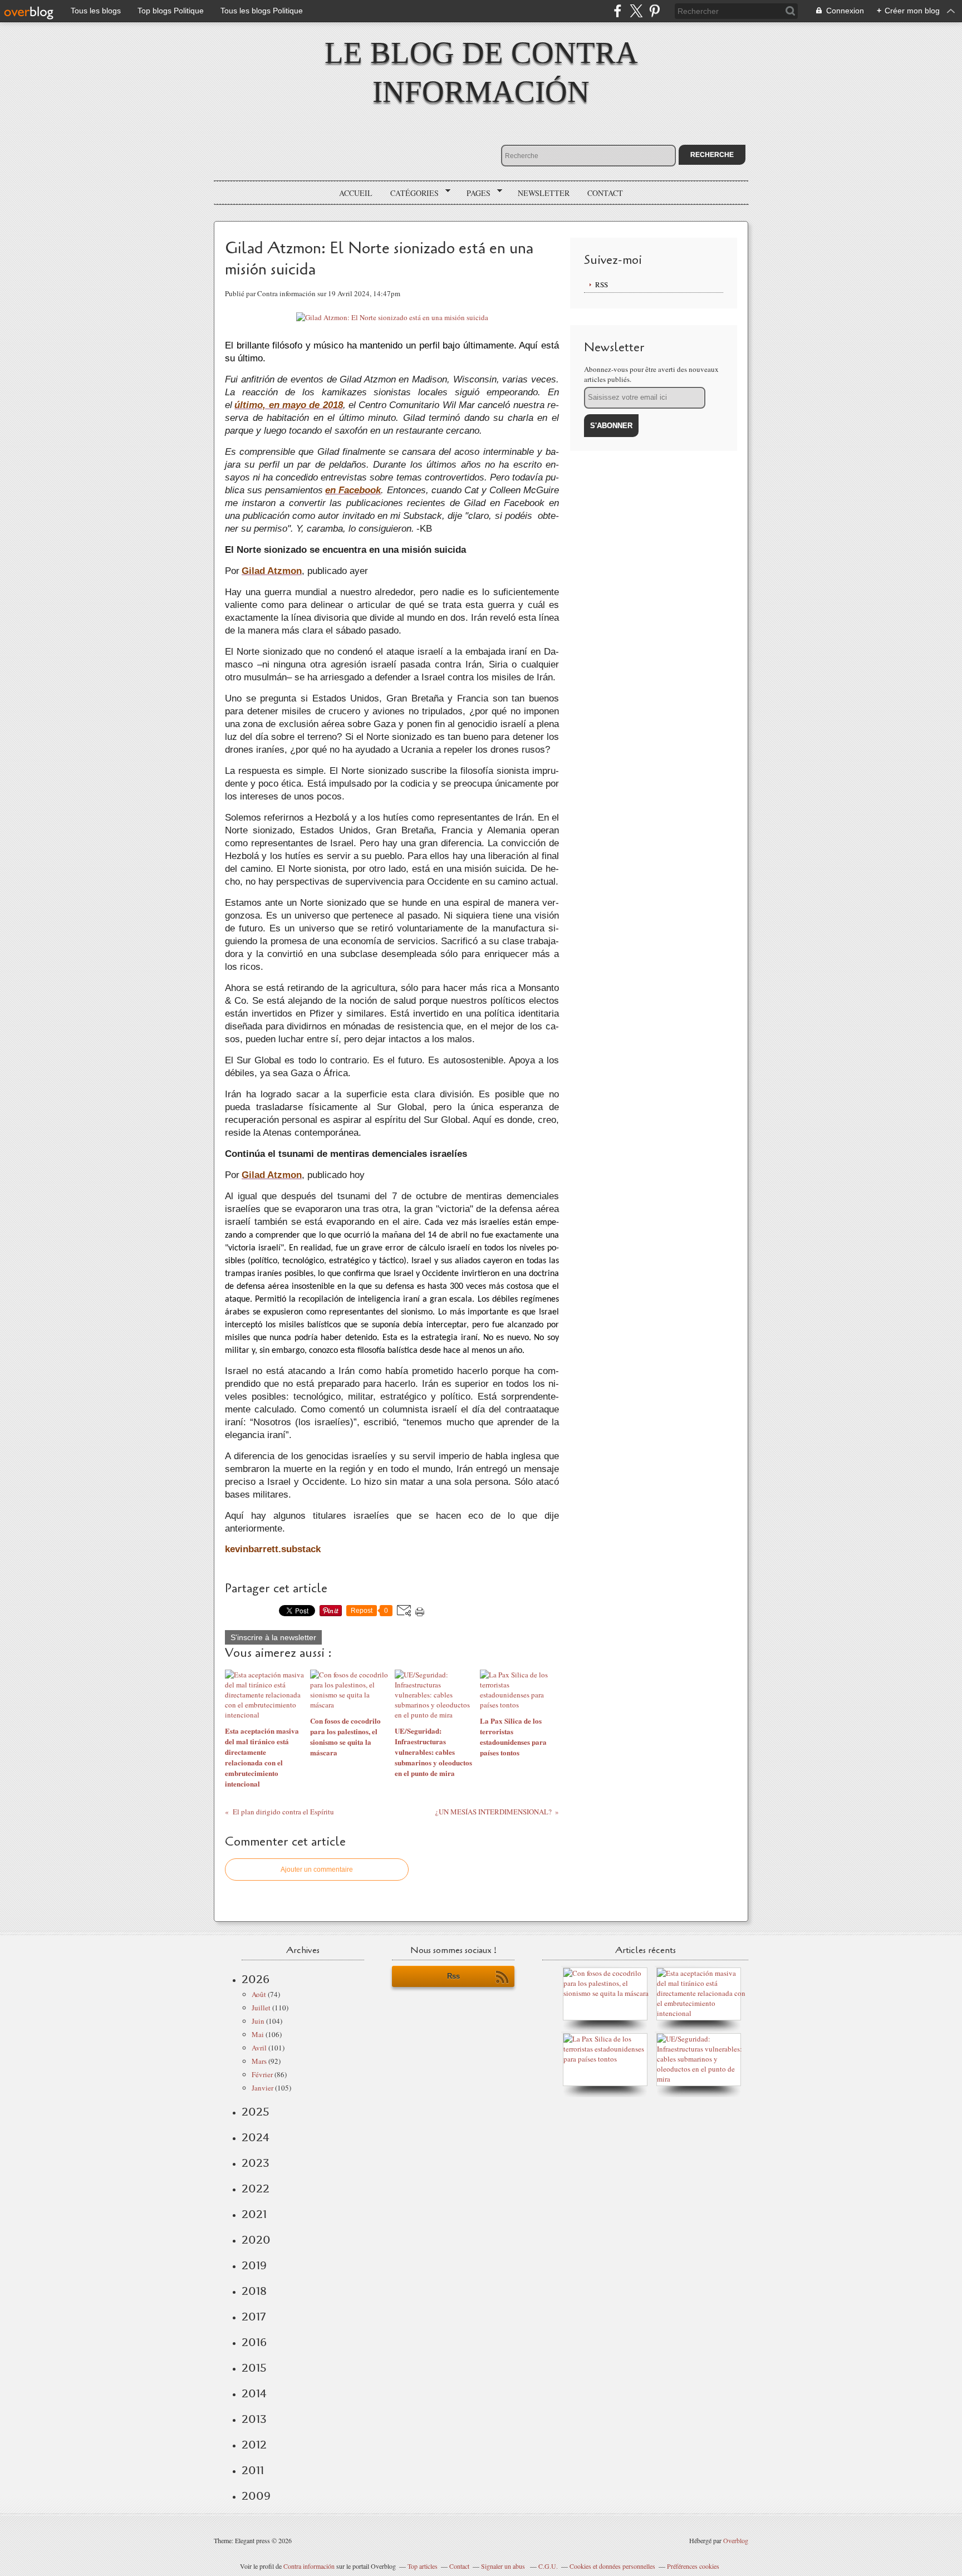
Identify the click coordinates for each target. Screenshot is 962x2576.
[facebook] (618, 11)
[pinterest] (654, 11)
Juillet (261, 2008)
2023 (256, 2163)
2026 (256, 1979)
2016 (254, 2342)
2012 (254, 2445)
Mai (258, 2034)
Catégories (411, 193)
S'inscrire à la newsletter (273, 1637)
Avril (259, 2048)
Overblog (736, 2540)
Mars (259, 2061)
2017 (254, 2317)
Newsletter (544, 193)
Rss (453, 1976)
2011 (253, 2470)
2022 (256, 2189)
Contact (605, 193)
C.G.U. (548, 2566)
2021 (254, 2214)
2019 (254, 2265)
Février (262, 2074)
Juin (258, 2021)
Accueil (356, 193)
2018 (254, 2291)
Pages (475, 193)
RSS (602, 284)
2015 (254, 2368)
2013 (254, 2419)
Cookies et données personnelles (612, 2566)
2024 (256, 2137)
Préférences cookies (693, 2566)
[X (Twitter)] (636, 11)
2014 (254, 2393)
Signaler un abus (504, 2566)
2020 (256, 2240)
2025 (256, 2112)
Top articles (423, 2566)
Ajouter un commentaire (317, 1870)
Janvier (262, 2088)
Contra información (309, 2566)
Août (259, 1994)
